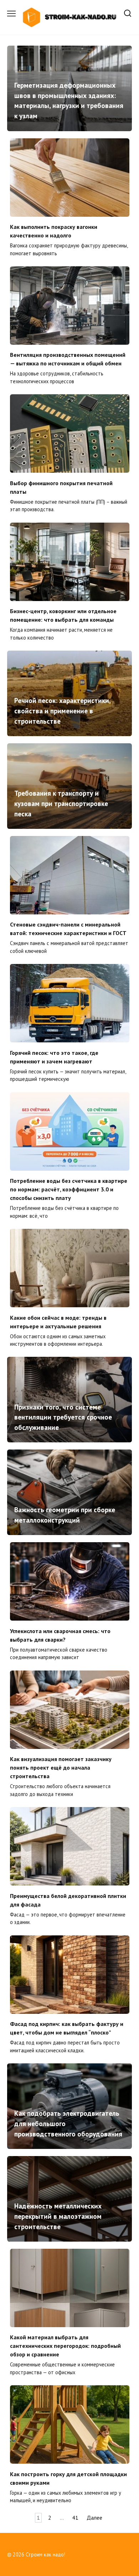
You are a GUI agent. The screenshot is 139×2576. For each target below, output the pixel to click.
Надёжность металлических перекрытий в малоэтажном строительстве (58, 2216)
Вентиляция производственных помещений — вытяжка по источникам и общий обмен (68, 359)
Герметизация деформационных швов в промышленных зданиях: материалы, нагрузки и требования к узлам (69, 100)
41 (75, 2518)
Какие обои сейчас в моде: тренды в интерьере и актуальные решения (58, 1322)
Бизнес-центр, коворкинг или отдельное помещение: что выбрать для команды (63, 615)
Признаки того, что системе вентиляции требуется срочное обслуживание (63, 1417)
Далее (94, 2518)
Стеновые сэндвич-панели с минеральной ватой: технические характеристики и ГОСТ (68, 929)
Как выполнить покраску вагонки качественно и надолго (54, 231)
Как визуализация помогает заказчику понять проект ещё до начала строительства (61, 1767)
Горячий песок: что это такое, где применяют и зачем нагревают (54, 1057)
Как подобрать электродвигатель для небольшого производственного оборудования (68, 2123)
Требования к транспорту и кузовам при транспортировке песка (61, 803)
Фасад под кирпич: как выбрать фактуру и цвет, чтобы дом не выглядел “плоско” (67, 2028)
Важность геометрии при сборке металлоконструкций (65, 1515)
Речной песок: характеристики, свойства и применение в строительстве (62, 711)
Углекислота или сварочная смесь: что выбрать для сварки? (60, 1635)
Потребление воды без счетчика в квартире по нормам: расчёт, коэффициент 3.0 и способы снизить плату (69, 1189)
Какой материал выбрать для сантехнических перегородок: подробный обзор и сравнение (65, 2346)
